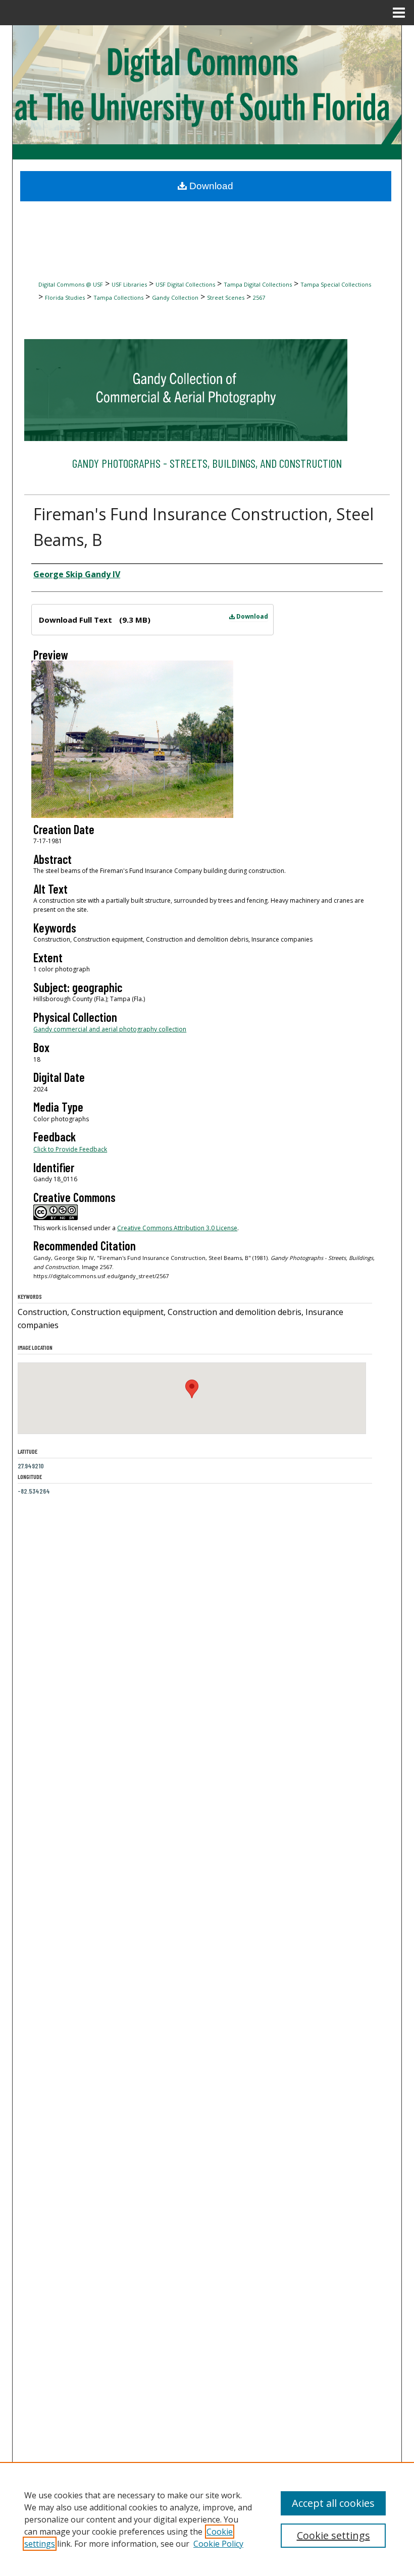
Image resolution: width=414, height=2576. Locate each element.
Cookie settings (333, 2535)
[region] (207, 2519)
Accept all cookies (333, 2503)
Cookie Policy (218, 2544)
